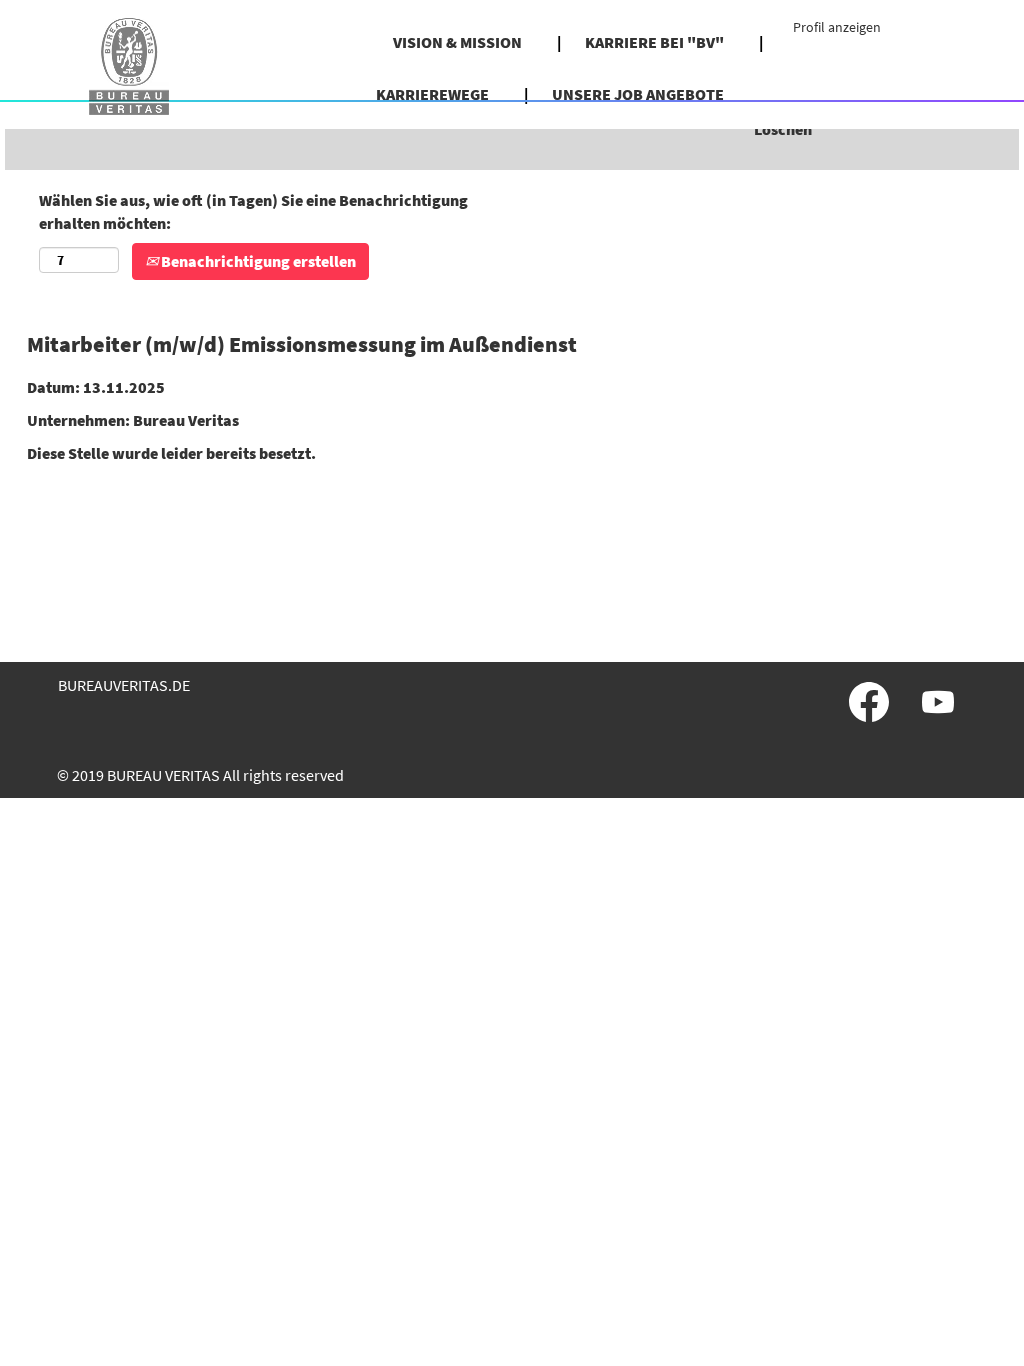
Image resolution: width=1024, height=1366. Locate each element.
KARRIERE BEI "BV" (654, 42)
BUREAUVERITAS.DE (124, 685)
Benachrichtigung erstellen (257, 261)
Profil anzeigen (837, 27)
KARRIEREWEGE (432, 94)
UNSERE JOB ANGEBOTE (638, 94)
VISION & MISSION (457, 42)
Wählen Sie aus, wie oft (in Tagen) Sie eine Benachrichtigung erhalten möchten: (253, 211)
